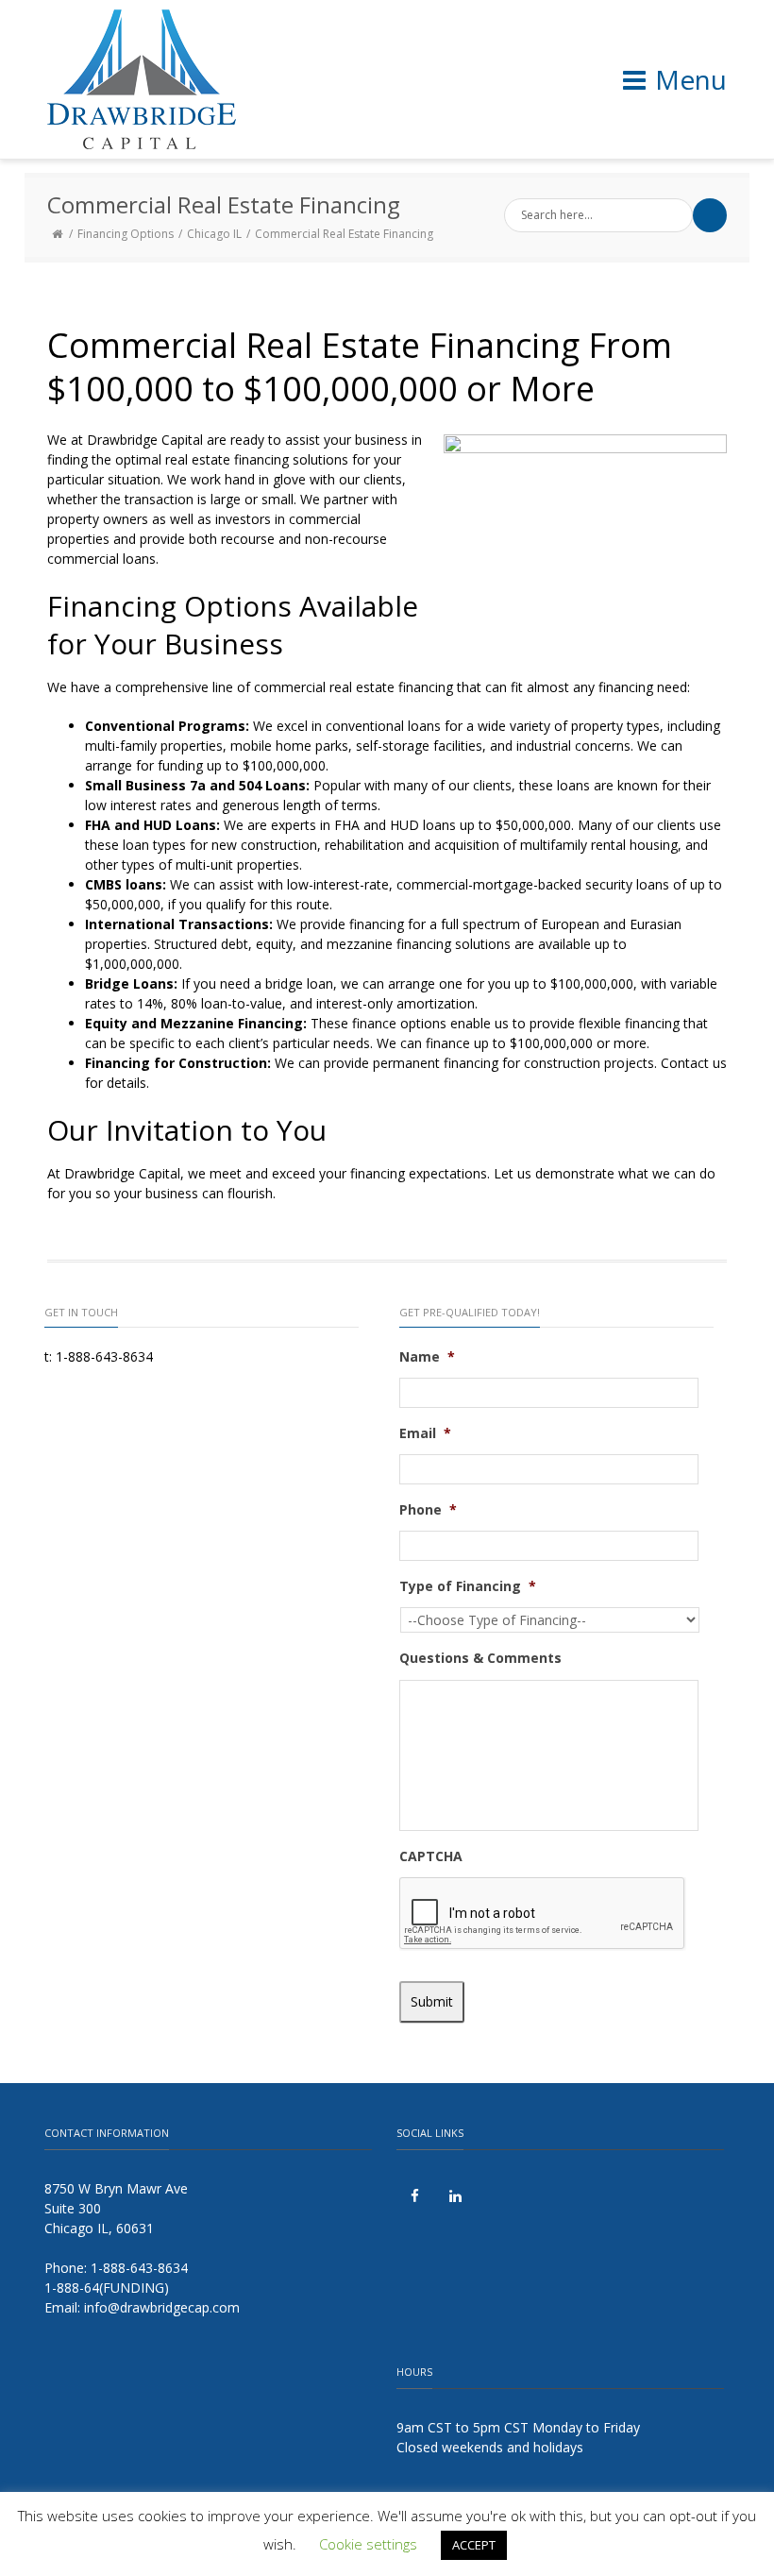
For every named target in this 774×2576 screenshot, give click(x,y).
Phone (428, 1510)
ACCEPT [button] (474, 2545)
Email (425, 1433)
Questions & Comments (480, 1658)
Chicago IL (214, 234)
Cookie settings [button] (368, 2544)
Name (427, 1357)
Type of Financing (468, 1586)
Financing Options (126, 234)
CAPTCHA (431, 1856)
